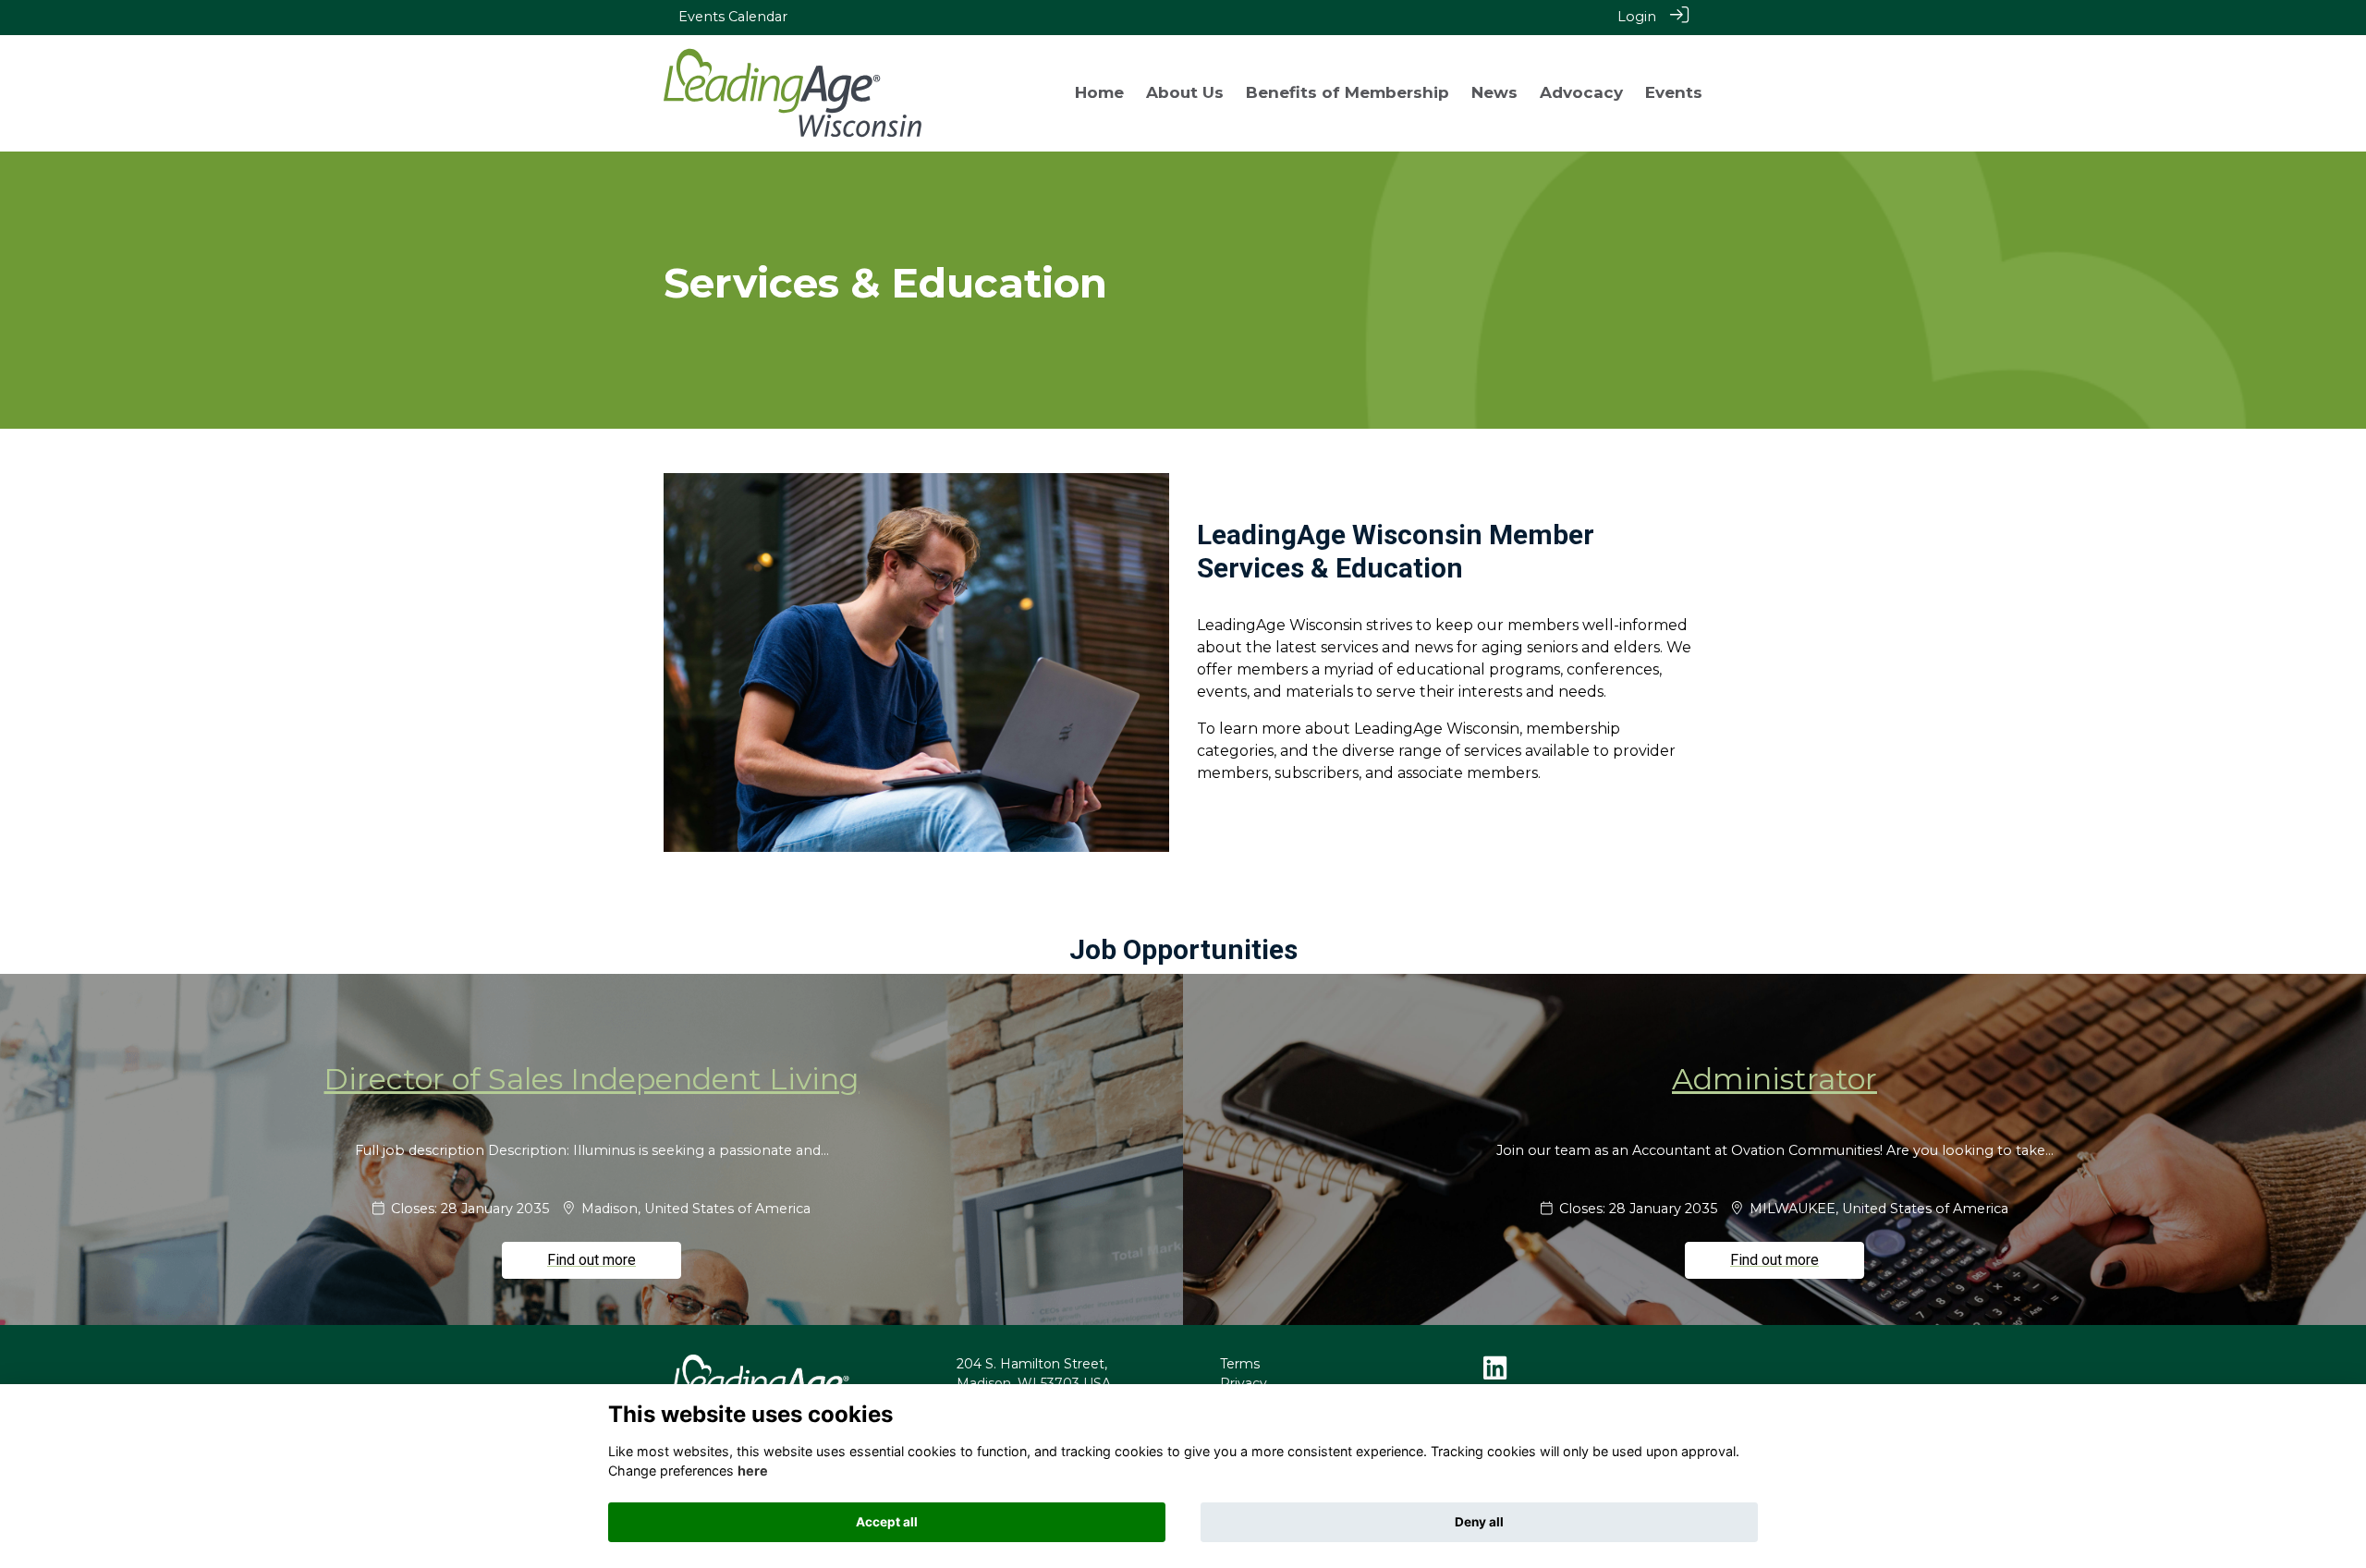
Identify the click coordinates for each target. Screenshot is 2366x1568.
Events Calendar (733, 17)
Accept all (887, 1522)
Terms (1240, 1364)
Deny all (1479, 1522)
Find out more (591, 1260)
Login (1637, 17)
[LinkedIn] (1495, 1373)
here (753, 1471)
